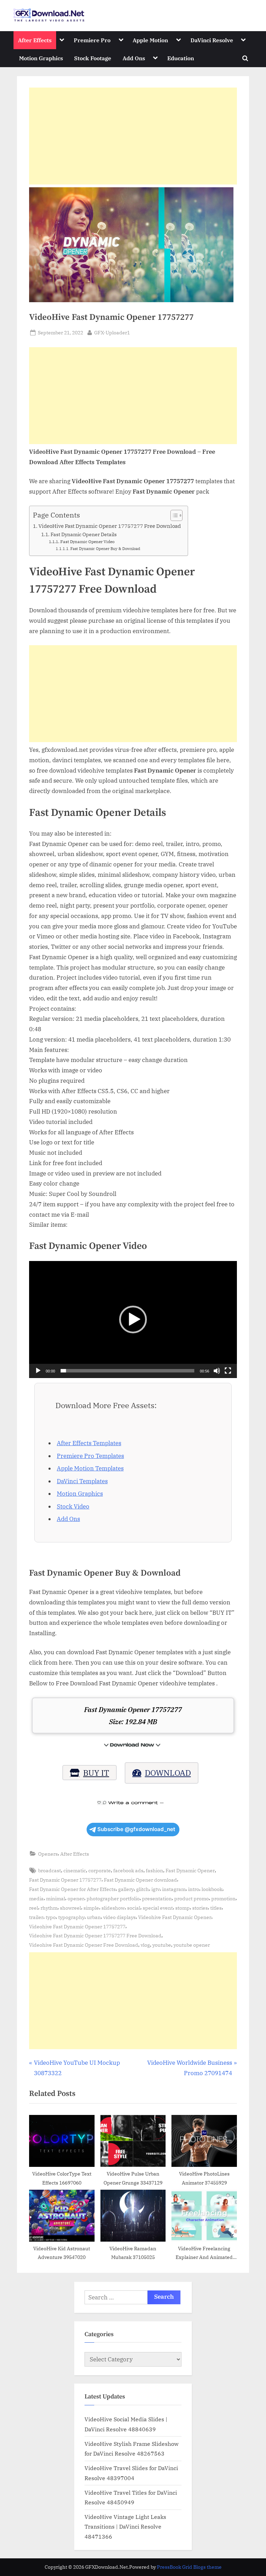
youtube (162, 1945)
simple (91, 1908)
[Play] (38, 1371)
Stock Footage (93, 58)
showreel (70, 1908)
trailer (36, 1917)
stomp (183, 1908)
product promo (192, 1898)
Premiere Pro (92, 40)
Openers (48, 1854)
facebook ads (128, 1870)
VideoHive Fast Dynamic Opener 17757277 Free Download (110, 526)
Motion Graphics (41, 58)
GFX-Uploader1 (112, 332)
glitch (143, 1889)
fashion (154, 1870)
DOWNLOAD (168, 1773)
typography (71, 1917)
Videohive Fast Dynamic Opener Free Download (84, 1945)
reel (34, 1908)
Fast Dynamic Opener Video (87, 541)
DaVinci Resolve (212, 40)
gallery (126, 1889)
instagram (174, 1889)
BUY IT (96, 1773)
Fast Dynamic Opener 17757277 (65, 1880)
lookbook (212, 1889)
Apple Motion (150, 40)
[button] (133, 1319)
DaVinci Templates (82, 1481)
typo (51, 1917)
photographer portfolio (113, 1898)
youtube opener (192, 1945)
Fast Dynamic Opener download (140, 1880)
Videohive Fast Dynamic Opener (175, 1917)
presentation (157, 1898)
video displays (119, 1917)
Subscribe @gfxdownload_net (136, 1829)
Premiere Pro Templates (90, 1456)
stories (200, 1908)
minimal (56, 1898)
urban (94, 1917)
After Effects (35, 40)
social (134, 1908)
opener (76, 1898)
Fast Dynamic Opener (190, 1870)
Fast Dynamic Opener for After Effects (72, 1889)
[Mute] (217, 1371)
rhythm (49, 1908)
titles (216, 1908)
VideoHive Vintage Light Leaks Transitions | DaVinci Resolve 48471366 (125, 2527)
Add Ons (134, 58)
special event (158, 1908)
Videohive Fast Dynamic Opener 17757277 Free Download (95, 1935)
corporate (100, 1870)
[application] (133, 1319)
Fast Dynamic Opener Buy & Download (105, 549)
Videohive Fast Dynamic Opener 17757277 (77, 1926)
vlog (145, 1945)
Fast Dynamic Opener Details (84, 534)
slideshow (113, 1908)
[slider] (127, 1371)
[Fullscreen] (228, 1371)
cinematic (75, 1870)
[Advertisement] (133, 136)
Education (181, 58)
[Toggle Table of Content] (173, 515)
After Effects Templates (89, 1443)
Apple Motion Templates (90, 1468)
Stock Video (73, 1506)
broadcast (50, 1870)
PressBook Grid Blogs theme (189, 2567)
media (36, 1898)
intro (194, 1889)
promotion (223, 1898)
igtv (156, 1889)
